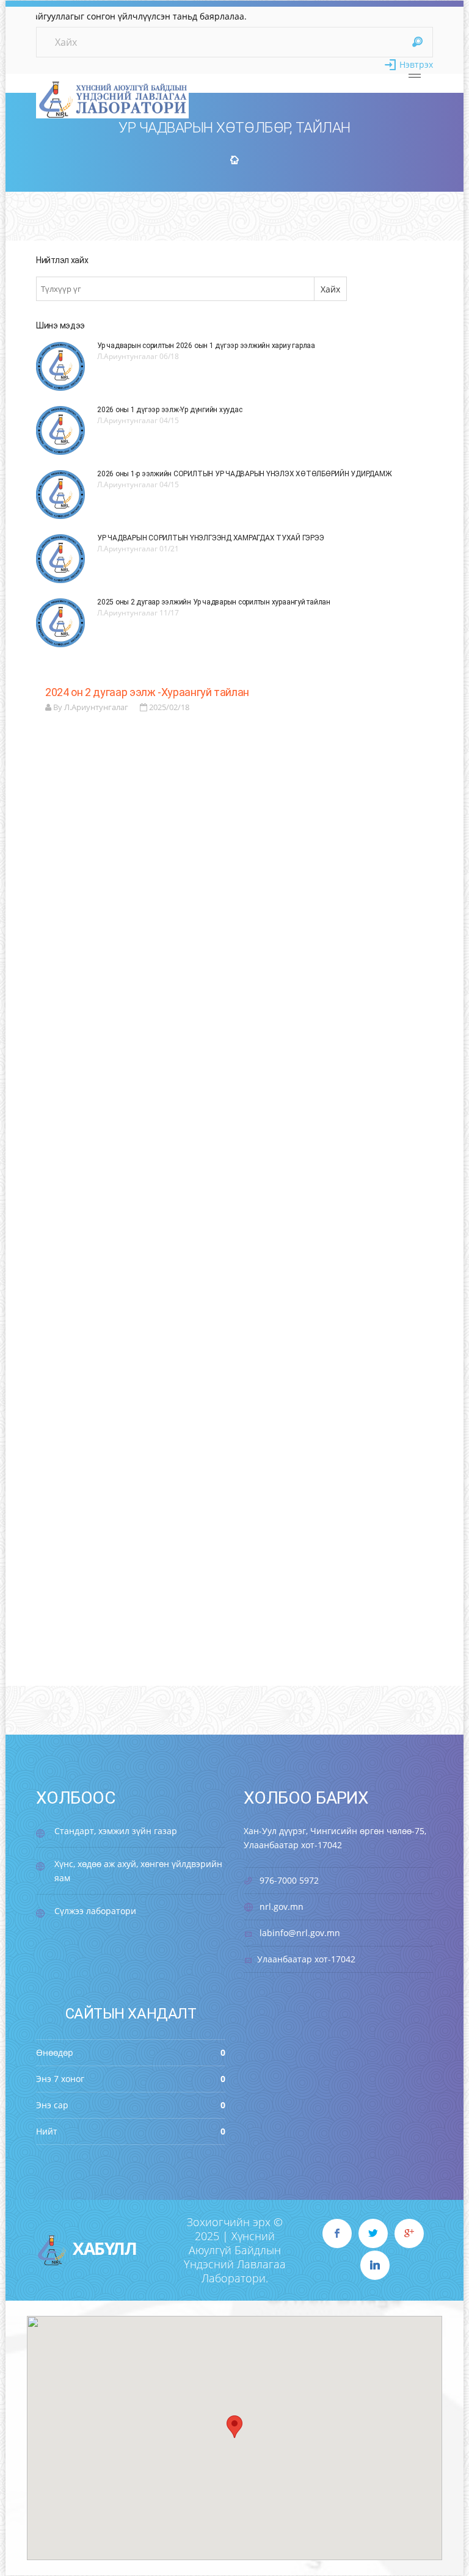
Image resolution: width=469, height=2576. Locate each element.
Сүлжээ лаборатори (95, 1911)
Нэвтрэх (416, 64)
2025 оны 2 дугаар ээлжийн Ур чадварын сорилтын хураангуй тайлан (214, 602)
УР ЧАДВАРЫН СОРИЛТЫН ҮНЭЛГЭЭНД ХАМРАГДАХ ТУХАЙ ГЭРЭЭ (211, 538)
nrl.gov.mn (282, 1907)
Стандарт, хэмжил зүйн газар (116, 1831)
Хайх (418, 42)
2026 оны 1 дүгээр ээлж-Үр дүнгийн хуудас (169, 410)
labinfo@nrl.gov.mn (300, 1933)
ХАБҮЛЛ (105, 2248)
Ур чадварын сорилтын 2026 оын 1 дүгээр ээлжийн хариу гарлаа (206, 346)
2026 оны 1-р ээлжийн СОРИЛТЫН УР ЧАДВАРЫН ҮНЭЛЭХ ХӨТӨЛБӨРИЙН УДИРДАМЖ (244, 474)
